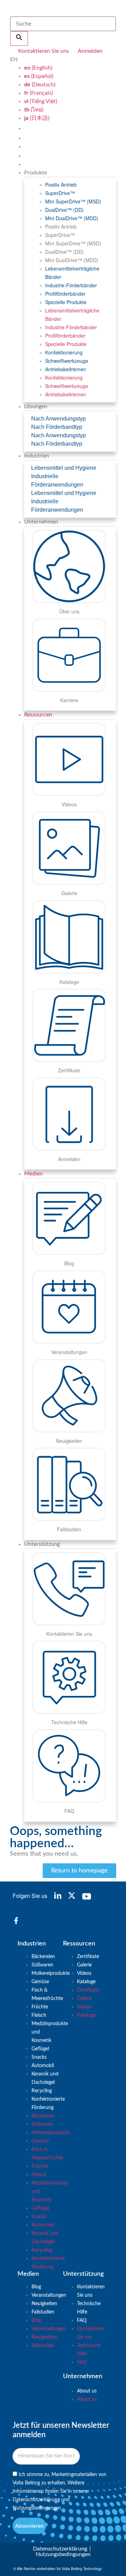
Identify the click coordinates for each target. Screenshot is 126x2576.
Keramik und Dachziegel (45, 2078)
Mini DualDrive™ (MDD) (72, 218)
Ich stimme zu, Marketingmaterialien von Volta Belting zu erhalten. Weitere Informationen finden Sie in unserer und (59, 2491)
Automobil (43, 2066)
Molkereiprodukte (51, 1973)
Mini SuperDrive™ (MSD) (73, 201)
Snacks (39, 2057)
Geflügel (40, 2049)
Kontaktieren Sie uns (91, 2291)
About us (87, 2391)
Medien (33, 1174)
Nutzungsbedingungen (37, 2508)
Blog (36, 2287)
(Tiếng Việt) (41, 101)
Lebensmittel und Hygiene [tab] (64, 468)
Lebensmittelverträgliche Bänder (72, 273)
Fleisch (39, 2015)
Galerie (84, 1965)
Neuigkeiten (44, 2304)
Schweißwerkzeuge (67, 361)
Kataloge (86, 1982)
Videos (84, 1973)
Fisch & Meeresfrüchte (47, 1994)
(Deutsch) (40, 85)
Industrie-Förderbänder (71, 285)
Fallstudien (43, 2312)
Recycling (42, 2091)
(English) (38, 68)
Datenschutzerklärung (36, 2500)
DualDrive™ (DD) (64, 210)
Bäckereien (43, 1957)
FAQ (82, 2320)
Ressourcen (38, 715)
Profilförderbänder (65, 294)
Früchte (40, 2007)
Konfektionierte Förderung (48, 2103)
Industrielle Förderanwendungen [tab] (57, 480)
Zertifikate (88, 1957)
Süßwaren (42, 1965)
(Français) (38, 93)
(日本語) (37, 118)
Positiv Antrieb (61, 185)
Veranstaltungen (49, 2295)
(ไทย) (34, 110)
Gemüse (40, 1982)
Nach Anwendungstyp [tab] (58, 419)
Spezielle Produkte (66, 302)
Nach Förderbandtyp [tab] (57, 427)
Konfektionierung (64, 352)
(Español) (39, 76)
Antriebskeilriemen (66, 369)
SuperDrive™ (60, 193)
